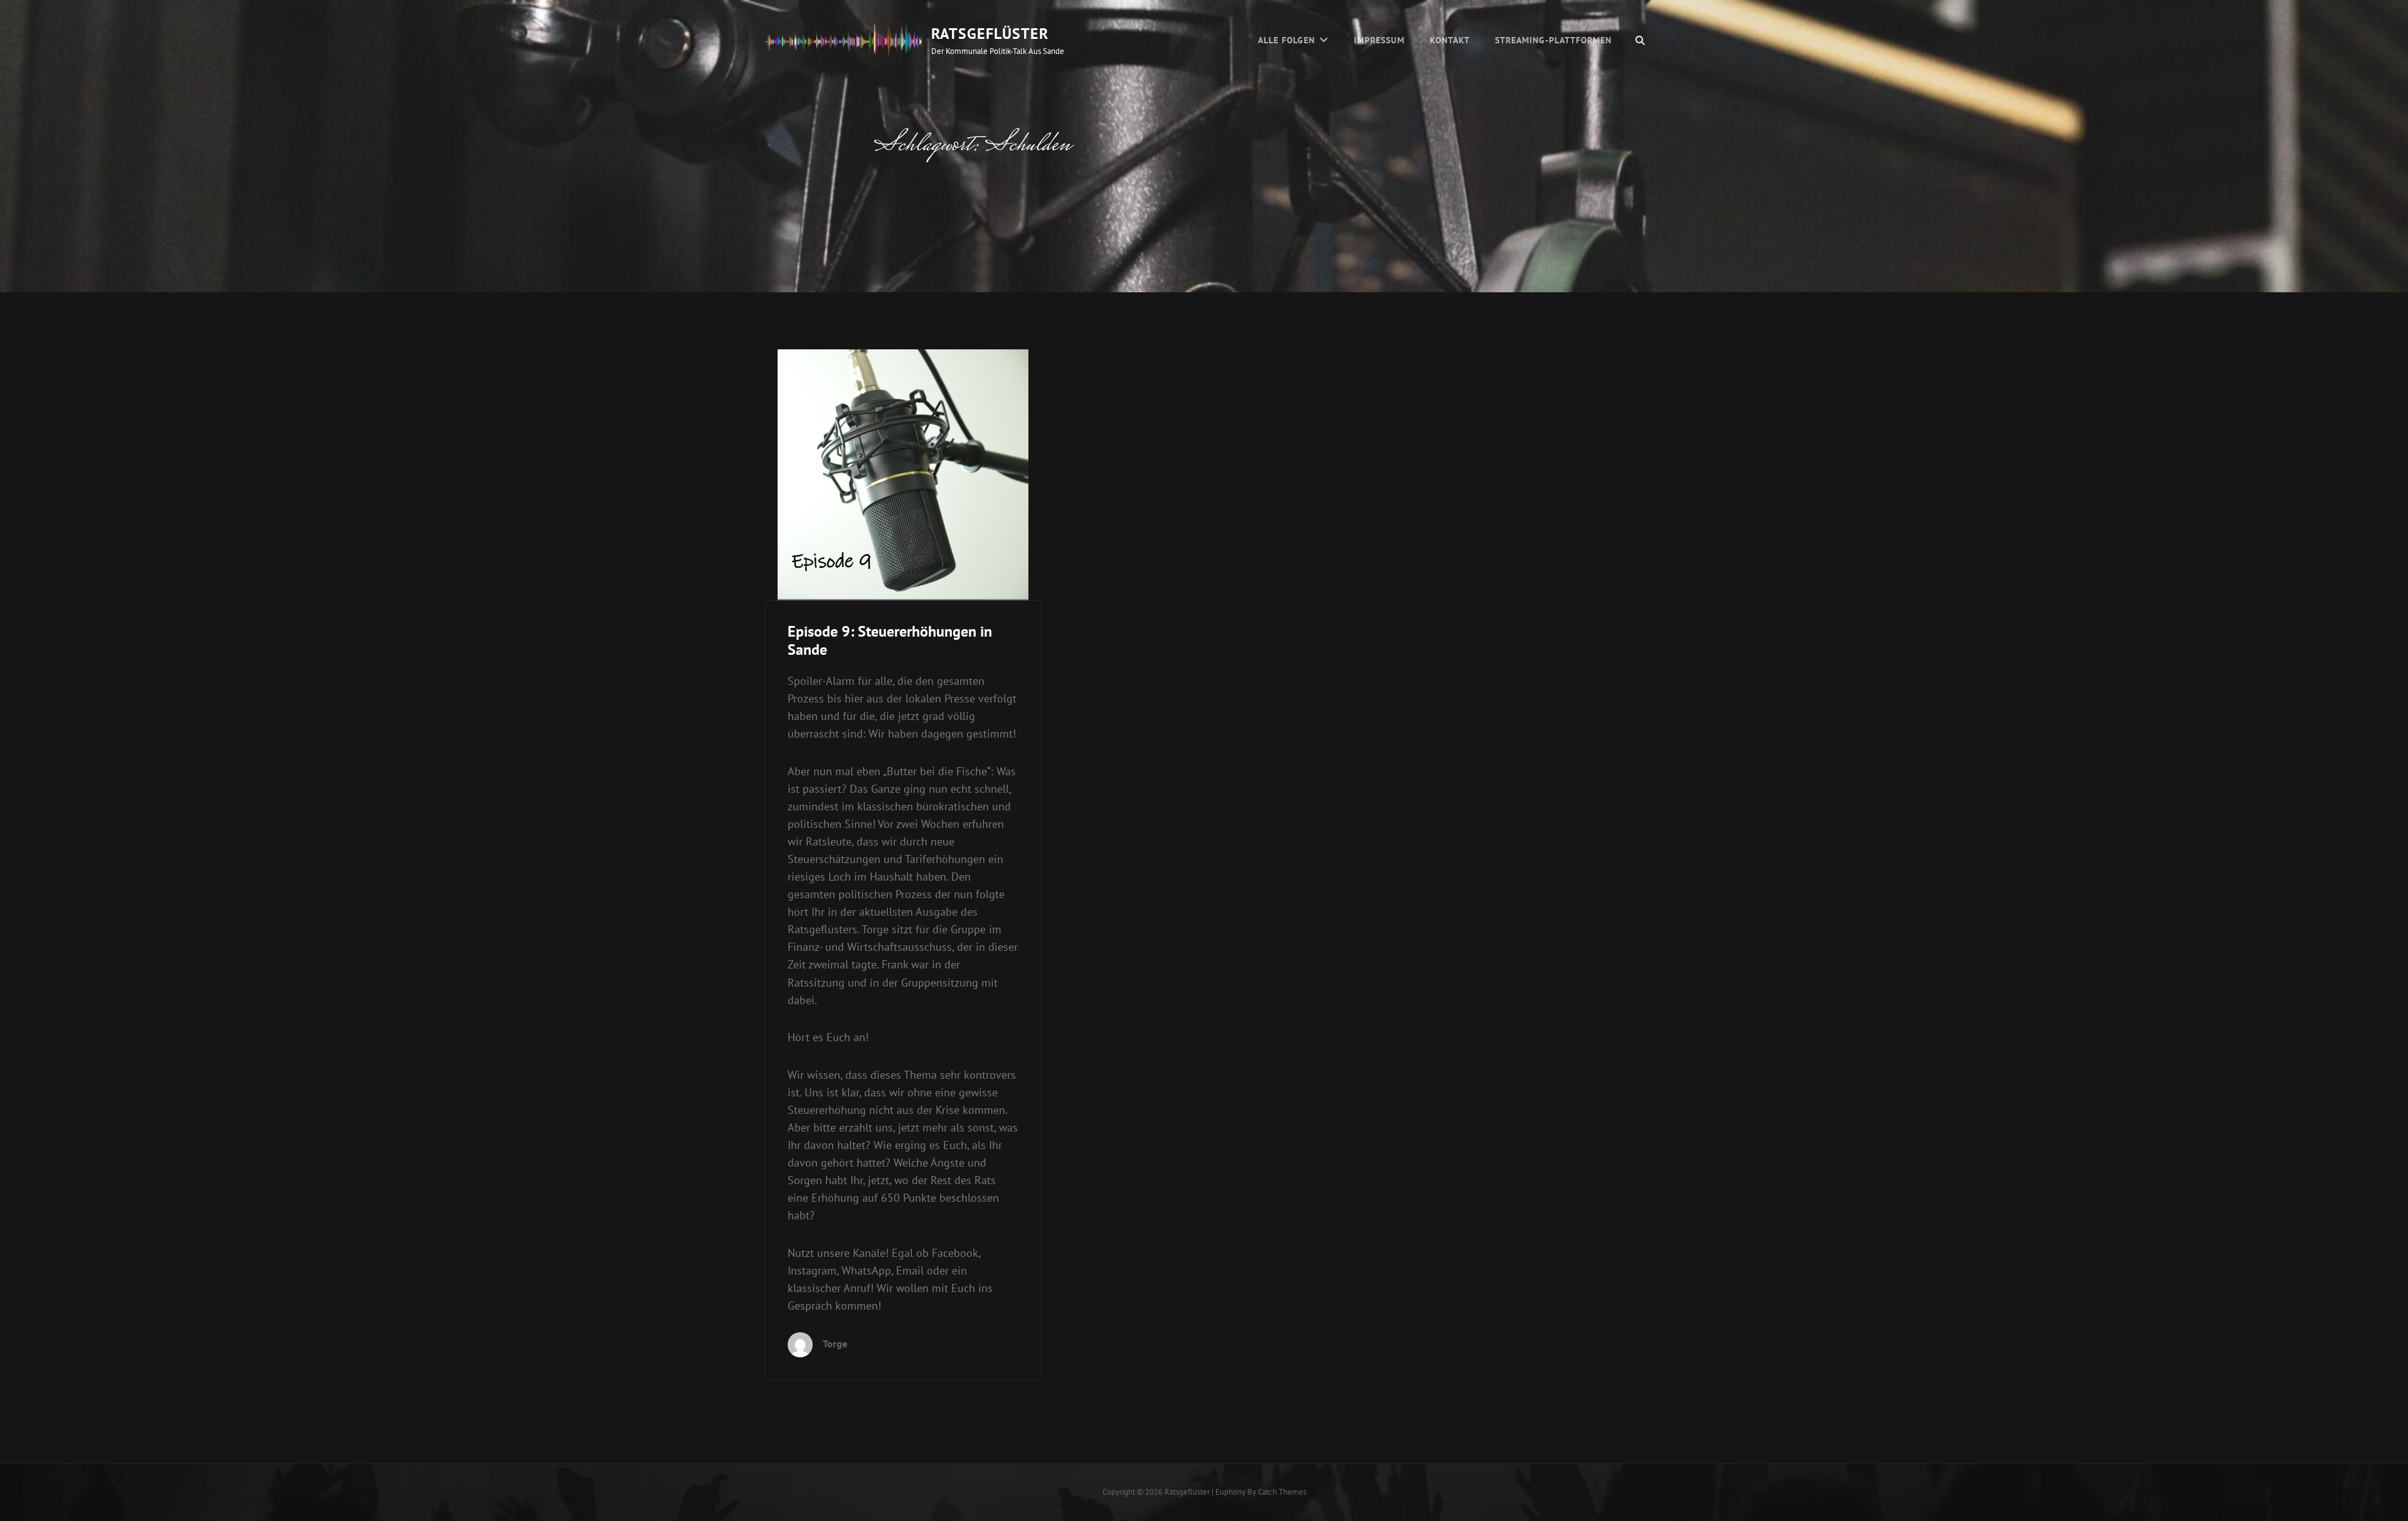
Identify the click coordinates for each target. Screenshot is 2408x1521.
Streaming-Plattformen (1553, 40)
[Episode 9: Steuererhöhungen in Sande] (903, 475)
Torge (835, 1343)
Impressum (1379, 40)
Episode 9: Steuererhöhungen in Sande (890, 640)
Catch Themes (1282, 1492)
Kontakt (1450, 40)
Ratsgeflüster (990, 34)
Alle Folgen (1286, 40)
